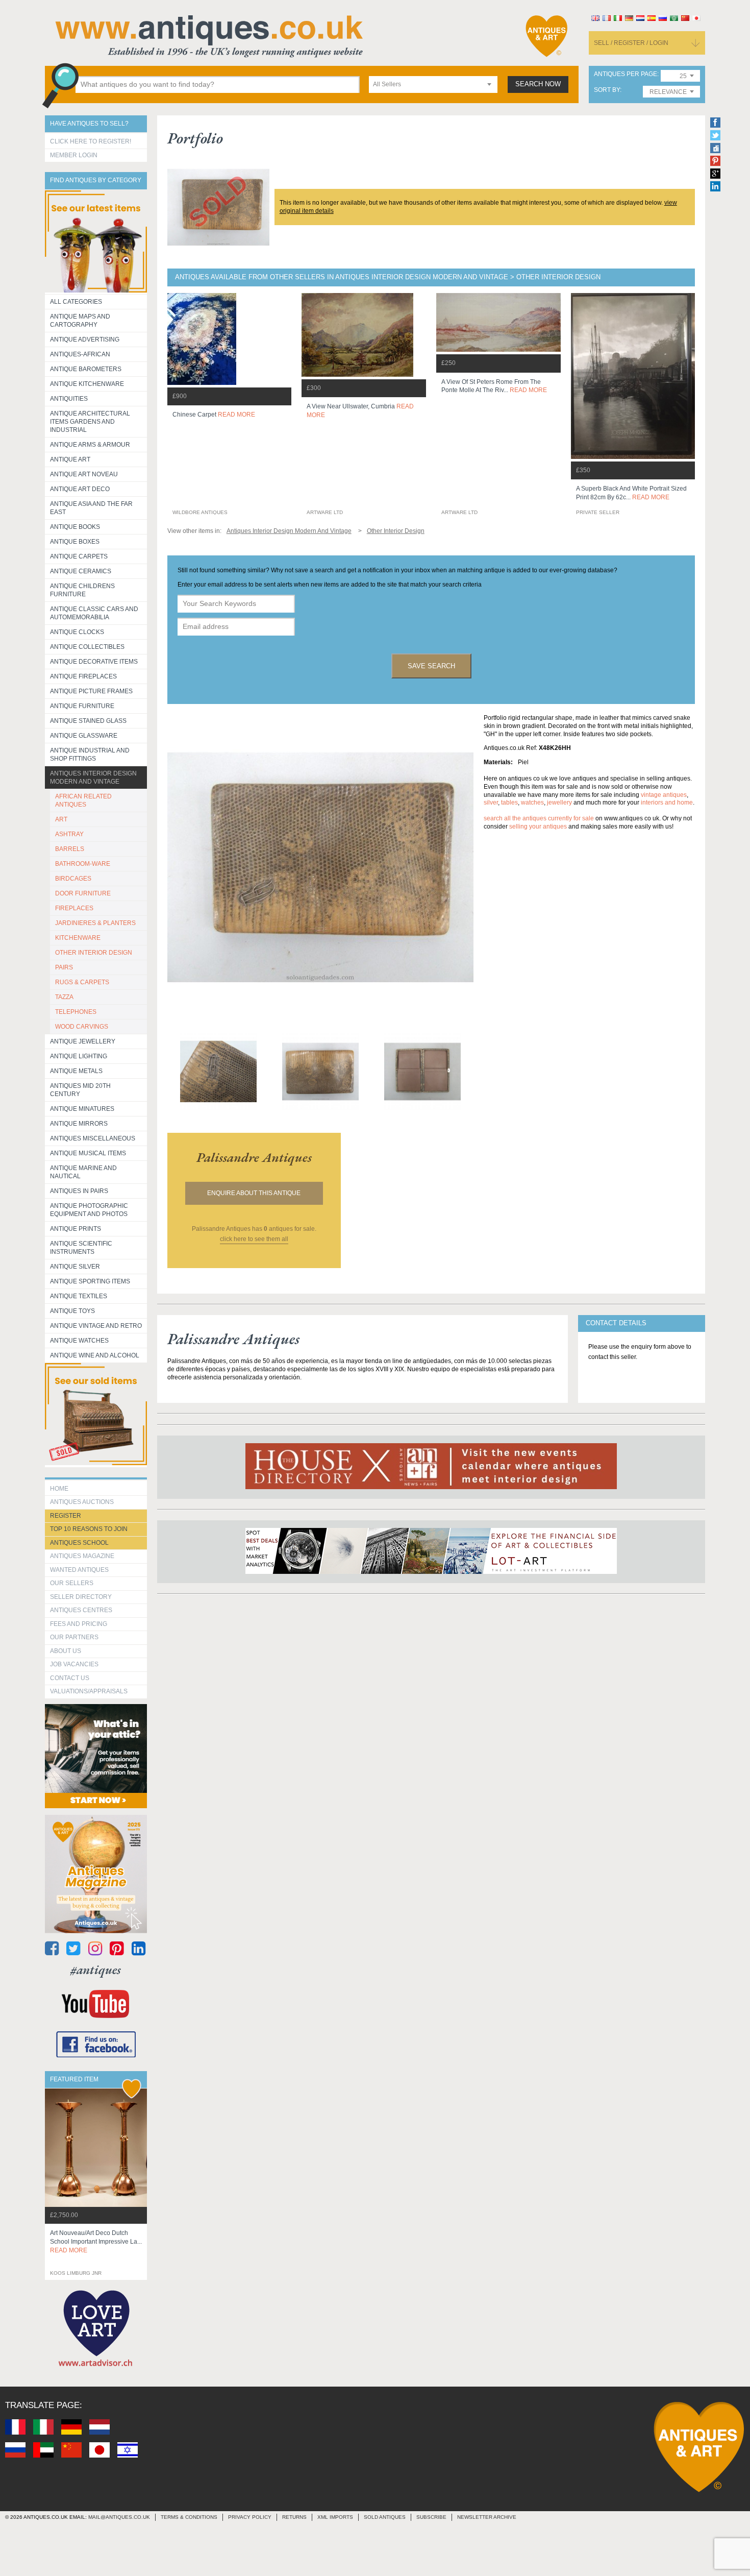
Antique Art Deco (80, 489)
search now (538, 84)
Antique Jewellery (83, 1041)
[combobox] (433, 84)
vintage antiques (664, 795)
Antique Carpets (79, 556)
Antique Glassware (84, 736)
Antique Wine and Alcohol (95, 1355)
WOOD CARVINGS (82, 1027)
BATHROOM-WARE (83, 864)
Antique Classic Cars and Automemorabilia (94, 613)
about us (66, 1651)
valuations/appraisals (89, 1691)
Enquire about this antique (254, 1193)
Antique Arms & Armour (90, 445)
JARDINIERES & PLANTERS (95, 923)
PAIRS (64, 967)
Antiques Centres (81, 1610)
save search (431, 666)
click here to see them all (254, 1239)
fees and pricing (79, 1624)
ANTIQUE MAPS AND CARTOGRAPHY (80, 321)
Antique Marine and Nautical (83, 1172)
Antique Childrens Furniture (82, 590)
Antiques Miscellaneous (93, 1138)
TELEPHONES (76, 1012)
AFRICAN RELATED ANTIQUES (83, 800)
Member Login (74, 155)
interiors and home (667, 803)
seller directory (81, 1597)
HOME (59, 1489)
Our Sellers (72, 1583)
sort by (607, 90)
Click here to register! (91, 141)
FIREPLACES (74, 908)
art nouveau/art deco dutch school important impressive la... (96, 2242)
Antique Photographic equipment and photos (89, 1210)
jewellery (559, 803)
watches (532, 803)
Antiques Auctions (82, 1502)
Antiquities (69, 399)
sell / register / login (631, 43)
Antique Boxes (75, 542)
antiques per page (626, 74)
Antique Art (70, 459)
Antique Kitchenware (87, 384)
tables (509, 803)
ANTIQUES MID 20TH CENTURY (80, 1090)
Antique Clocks (77, 632)
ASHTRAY (69, 834)
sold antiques (385, 2517)
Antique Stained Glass (88, 721)
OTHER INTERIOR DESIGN (94, 953)
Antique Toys (72, 1311)
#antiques (96, 1970)
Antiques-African (80, 354)
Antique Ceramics (81, 571)
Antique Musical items (88, 1153)
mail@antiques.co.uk (119, 2517)
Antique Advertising (85, 339)
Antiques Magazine (82, 1556)
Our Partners (74, 1637)
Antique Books (75, 527)
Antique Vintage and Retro (96, 1326)
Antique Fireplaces (83, 676)
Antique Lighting (79, 1056)
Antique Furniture (82, 706)
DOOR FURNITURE (83, 893)
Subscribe (431, 2517)
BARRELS (70, 849)
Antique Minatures (82, 1109)
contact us (70, 1678)
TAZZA (64, 997)
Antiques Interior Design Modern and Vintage (93, 777)
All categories (76, 302)
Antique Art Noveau (84, 474)
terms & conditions (189, 2517)
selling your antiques (538, 827)
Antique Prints (76, 1229)
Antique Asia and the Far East (91, 508)
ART (61, 819)
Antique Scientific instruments (81, 1248)
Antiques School (79, 1543)
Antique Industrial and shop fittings (90, 755)
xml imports (335, 2517)
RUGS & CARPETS (82, 982)
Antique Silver (75, 1267)
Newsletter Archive (487, 2517)
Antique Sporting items (90, 1281)
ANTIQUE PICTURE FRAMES (91, 691)
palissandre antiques (254, 1157)
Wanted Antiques (79, 1570)
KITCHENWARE (78, 938)
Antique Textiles (79, 1296)
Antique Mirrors (79, 1124)
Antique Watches (79, 1341)
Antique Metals (76, 1071)
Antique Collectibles (87, 647)
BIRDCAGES (73, 879)
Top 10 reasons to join (89, 1529)
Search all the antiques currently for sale (539, 818)
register (66, 1516)
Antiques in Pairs (79, 1191)
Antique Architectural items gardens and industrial (90, 422)
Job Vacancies (74, 1664)
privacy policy (250, 2517)
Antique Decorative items (94, 662)
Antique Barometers (86, 369)
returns (294, 2517)
